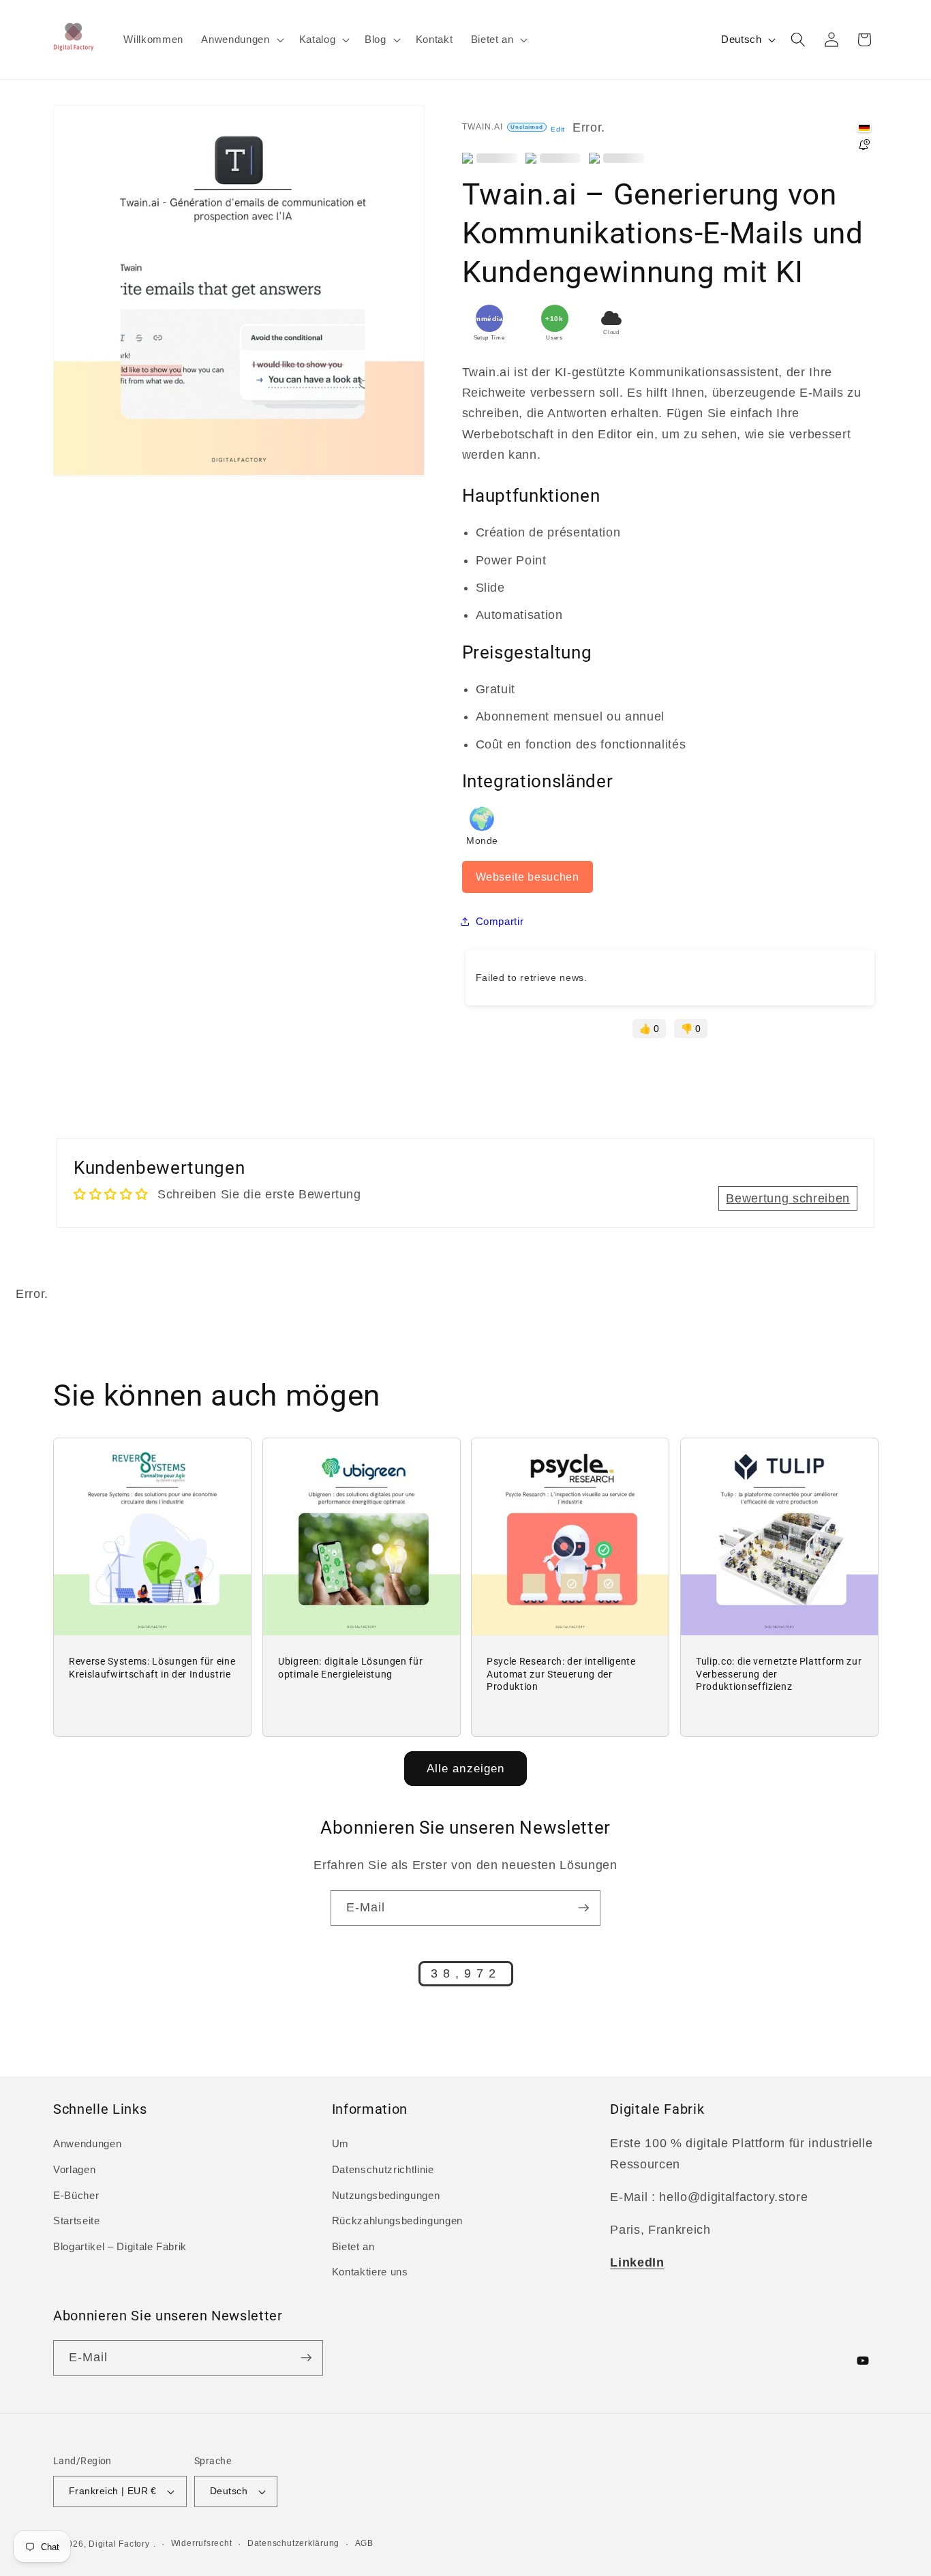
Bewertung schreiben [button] (788, 1198)
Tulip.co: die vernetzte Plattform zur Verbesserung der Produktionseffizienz (779, 1674)
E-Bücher (76, 2195)
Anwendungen (87, 2143)
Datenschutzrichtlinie (383, 2169)
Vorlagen (74, 2169)
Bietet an (353, 2246)
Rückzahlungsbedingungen (397, 2221)
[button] (241, 40)
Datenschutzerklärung (293, 2543)
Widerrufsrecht (202, 2543)
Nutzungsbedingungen (386, 2195)
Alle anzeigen (465, 1768)
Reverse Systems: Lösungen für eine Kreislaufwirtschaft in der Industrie (152, 1668)
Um (340, 2143)
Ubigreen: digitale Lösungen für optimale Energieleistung (350, 1668)
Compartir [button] (500, 921)
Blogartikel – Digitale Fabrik (120, 2246)
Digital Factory (119, 2544)
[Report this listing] (864, 146)
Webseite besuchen (528, 876)
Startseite (77, 2221)
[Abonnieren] (583, 1908)
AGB (364, 2543)
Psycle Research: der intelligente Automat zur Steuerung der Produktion (561, 1674)
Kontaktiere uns (370, 2272)
